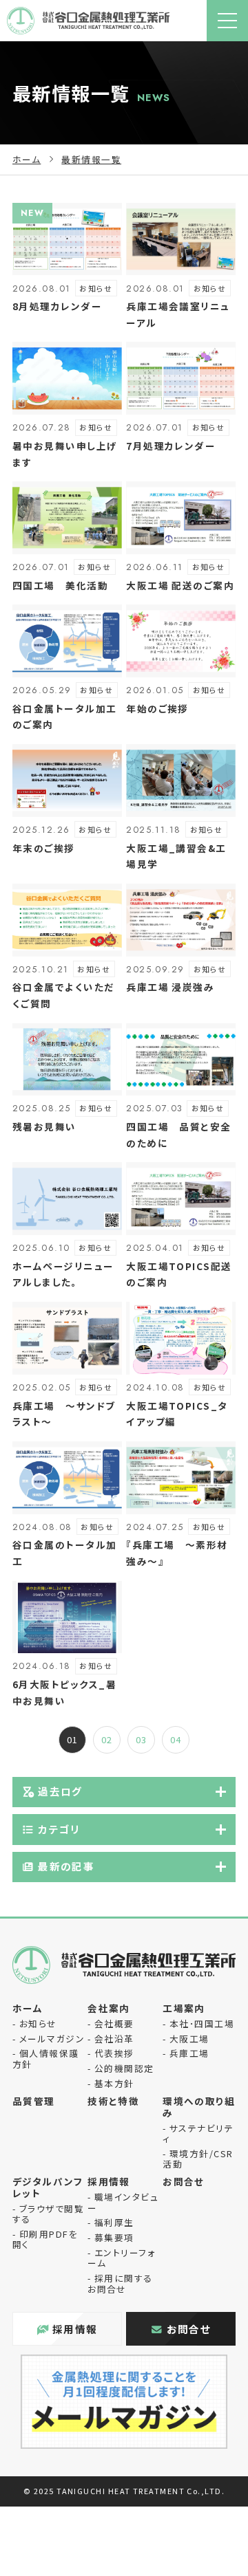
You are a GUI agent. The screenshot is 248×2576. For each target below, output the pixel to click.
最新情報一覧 (91, 159)
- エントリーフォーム (121, 2258)
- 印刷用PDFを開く (45, 2239)
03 (142, 1739)
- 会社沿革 (111, 2039)
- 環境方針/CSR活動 (198, 2159)
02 (107, 1739)
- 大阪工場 (186, 2039)
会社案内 (109, 2008)
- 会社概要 (111, 2023)
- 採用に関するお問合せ (120, 2283)
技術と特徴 (113, 2101)
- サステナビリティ (198, 2133)
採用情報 (109, 2181)
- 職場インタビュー (123, 2202)
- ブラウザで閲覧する (48, 2214)
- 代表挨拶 (111, 2053)
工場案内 (184, 2008)
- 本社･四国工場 (198, 2023)
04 (176, 1739)
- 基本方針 (111, 2083)
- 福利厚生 (111, 2222)
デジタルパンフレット (48, 2187)
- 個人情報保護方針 (46, 2058)
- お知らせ (35, 2023)
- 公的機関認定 (121, 2068)
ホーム (27, 159)
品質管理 (34, 2101)
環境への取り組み (199, 2107)
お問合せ (184, 2181)
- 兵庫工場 (186, 2053)
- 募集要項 (111, 2237)
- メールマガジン (49, 2039)
